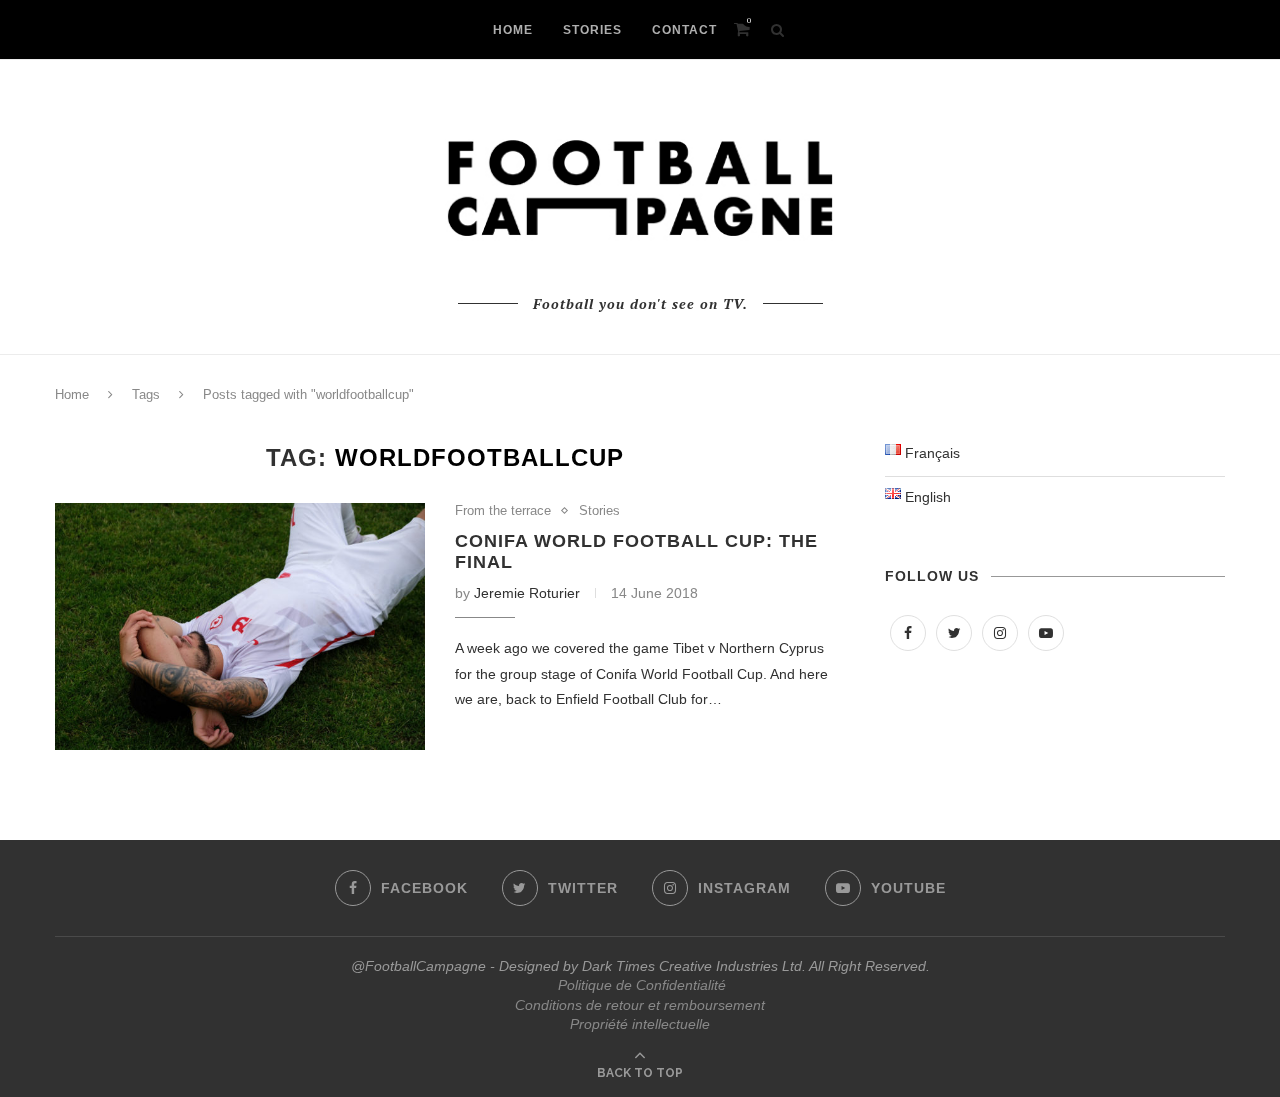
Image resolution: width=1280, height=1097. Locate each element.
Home (72, 394)
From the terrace (503, 510)
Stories (599, 510)
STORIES (592, 30)
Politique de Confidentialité (642, 985)
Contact (684, 30)
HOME (513, 30)
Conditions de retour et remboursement (640, 1005)
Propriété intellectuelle (640, 1024)
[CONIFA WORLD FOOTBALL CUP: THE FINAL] (240, 626)
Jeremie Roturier (527, 593)
